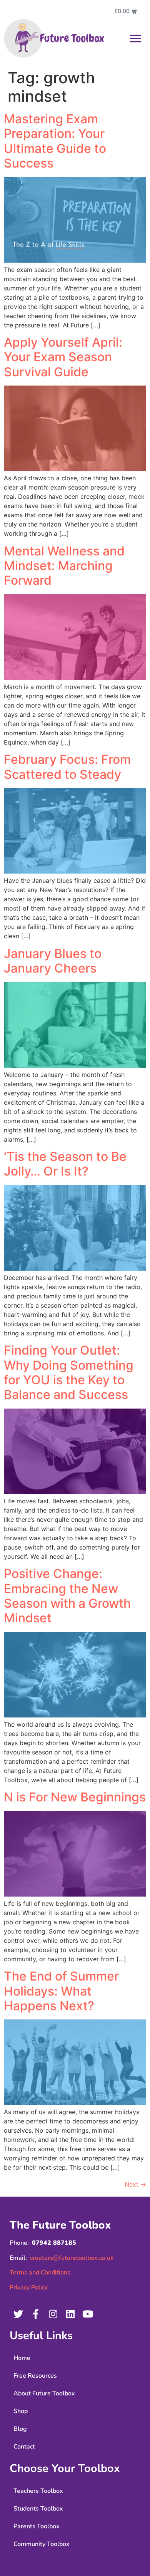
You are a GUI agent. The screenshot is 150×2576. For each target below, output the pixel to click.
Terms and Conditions (40, 2272)
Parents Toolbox (37, 2526)
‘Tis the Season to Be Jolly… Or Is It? (65, 1164)
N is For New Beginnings (75, 1797)
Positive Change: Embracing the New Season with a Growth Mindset (67, 1596)
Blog (20, 2429)
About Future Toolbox (44, 2393)
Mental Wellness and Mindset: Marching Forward (64, 566)
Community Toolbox (42, 2544)
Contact (24, 2447)
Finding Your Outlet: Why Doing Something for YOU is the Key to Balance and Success (69, 1372)
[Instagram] (53, 2314)
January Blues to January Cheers (53, 961)
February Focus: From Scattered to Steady (67, 767)
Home (22, 2358)
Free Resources (35, 2376)
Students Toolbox (38, 2509)
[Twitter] (18, 2314)
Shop (21, 2411)
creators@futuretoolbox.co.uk (72, 2258)
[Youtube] (87, 2314)
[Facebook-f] (36, 2314)
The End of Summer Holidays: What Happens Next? (61, 1991)
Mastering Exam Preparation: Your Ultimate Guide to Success (55, 141)
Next (135, 2184)
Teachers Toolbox (38, 2491)
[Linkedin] (70, 2314)
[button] (135, 39)
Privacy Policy (29, 2288)
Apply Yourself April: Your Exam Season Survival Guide (63, 357)
